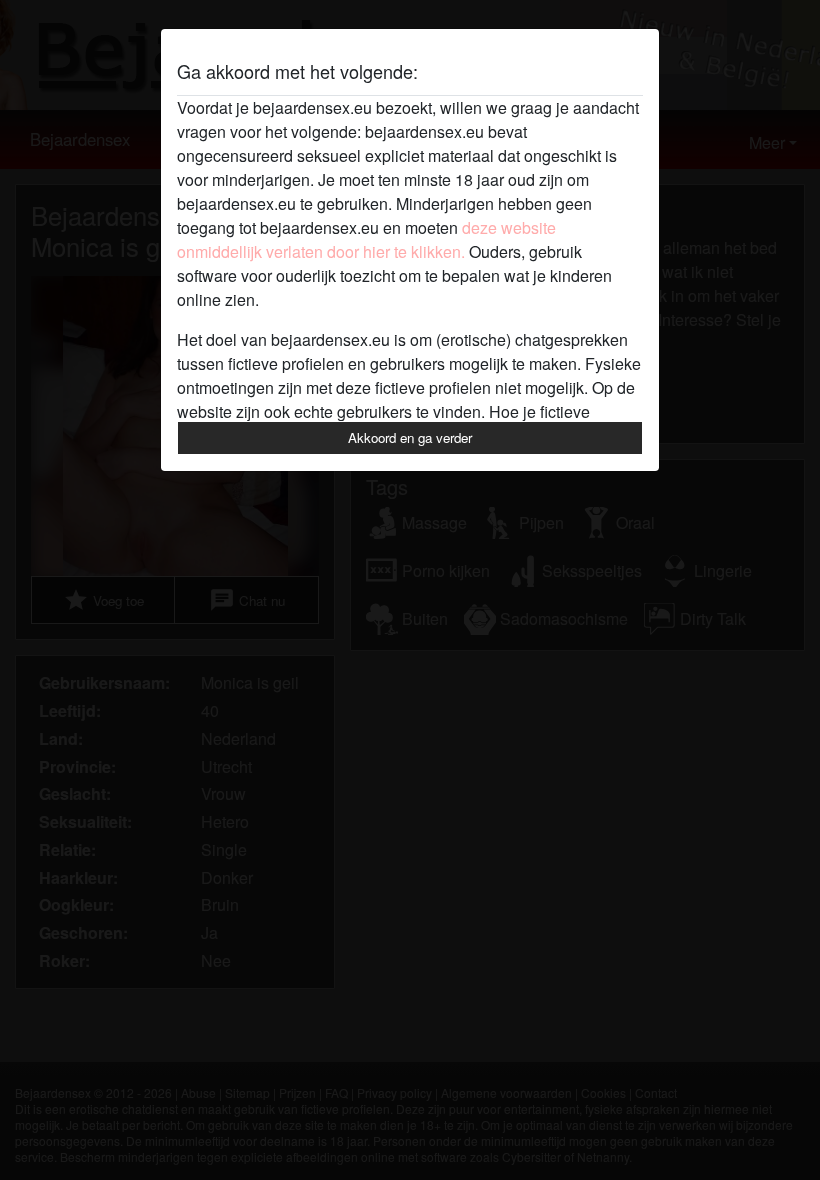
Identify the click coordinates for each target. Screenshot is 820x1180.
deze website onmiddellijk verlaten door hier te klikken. (366, 239)
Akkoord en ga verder (410, 437)
